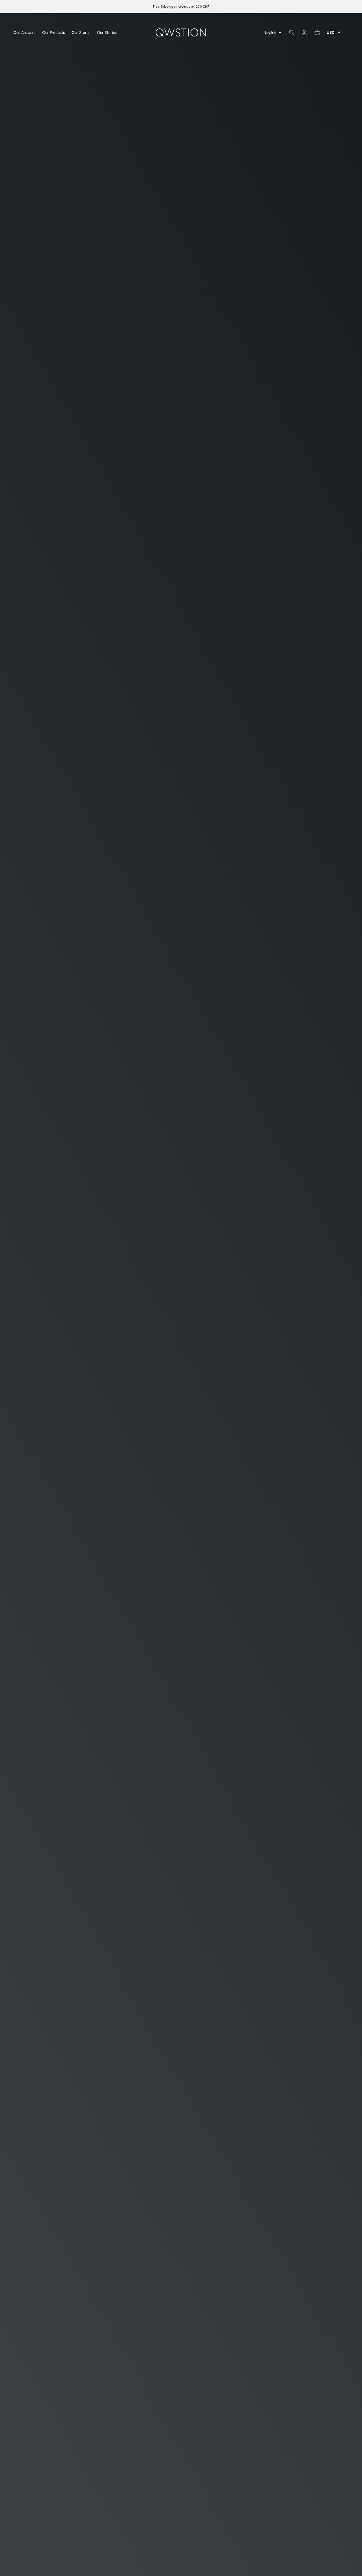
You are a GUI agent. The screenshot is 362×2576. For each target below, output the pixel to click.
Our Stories (107, 32)
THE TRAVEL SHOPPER (45, 2554)
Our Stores (81, 32)
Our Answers (24, 32)
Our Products (53, 32)
